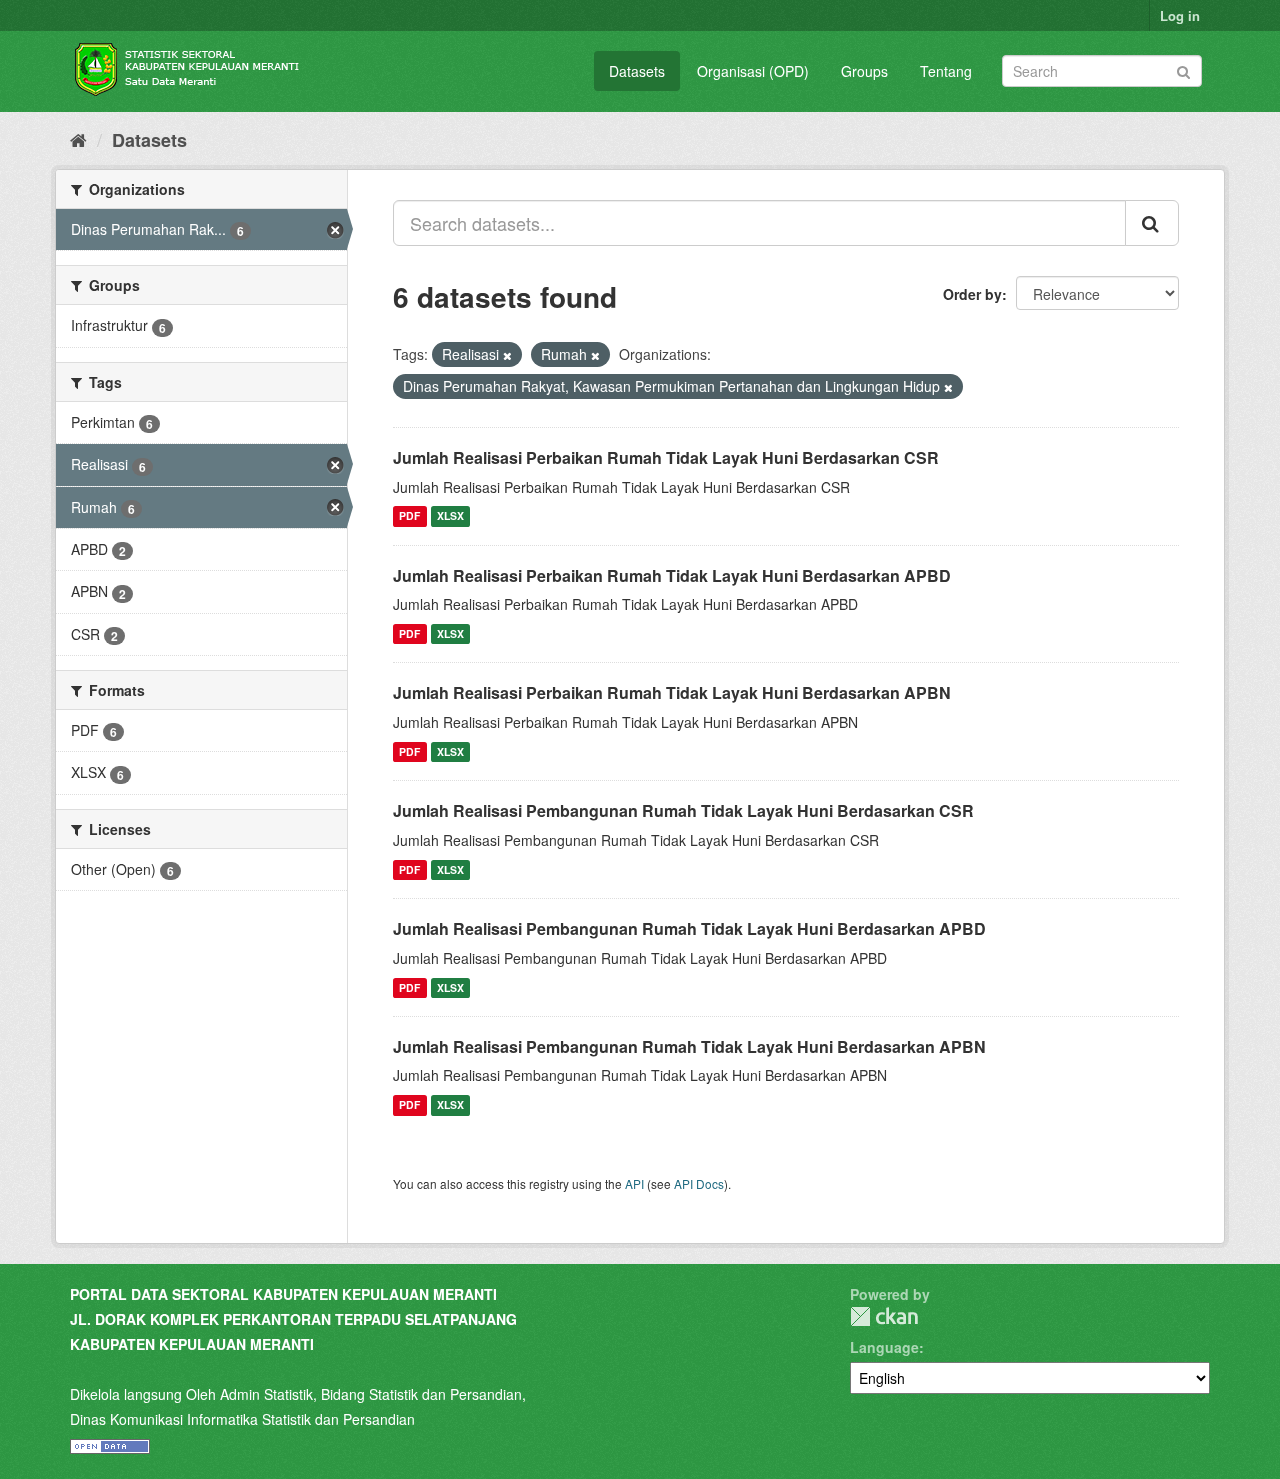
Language (884, 1347)
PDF (409, 516)
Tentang (946, 71)
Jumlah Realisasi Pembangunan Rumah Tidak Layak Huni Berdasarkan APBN (689, 1046)
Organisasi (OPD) (753, 71)
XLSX (450, 516)
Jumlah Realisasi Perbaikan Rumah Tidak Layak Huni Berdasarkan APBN (672, 692)
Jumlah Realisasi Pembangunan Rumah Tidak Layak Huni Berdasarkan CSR (683, 810)
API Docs (699, 1183)
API (634, 1183)
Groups (864, 71)
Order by (972, 294)
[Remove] (507, 355)
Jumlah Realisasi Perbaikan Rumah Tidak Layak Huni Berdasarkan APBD (672, 575)
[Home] (78, 139)
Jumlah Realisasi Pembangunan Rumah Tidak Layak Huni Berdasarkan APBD (689, 928)
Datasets (637, 71)
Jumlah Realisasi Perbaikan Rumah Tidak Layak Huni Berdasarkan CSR (666, 457)
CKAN (884, 1316)
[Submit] (1183, 69)
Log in (1180, 15)
